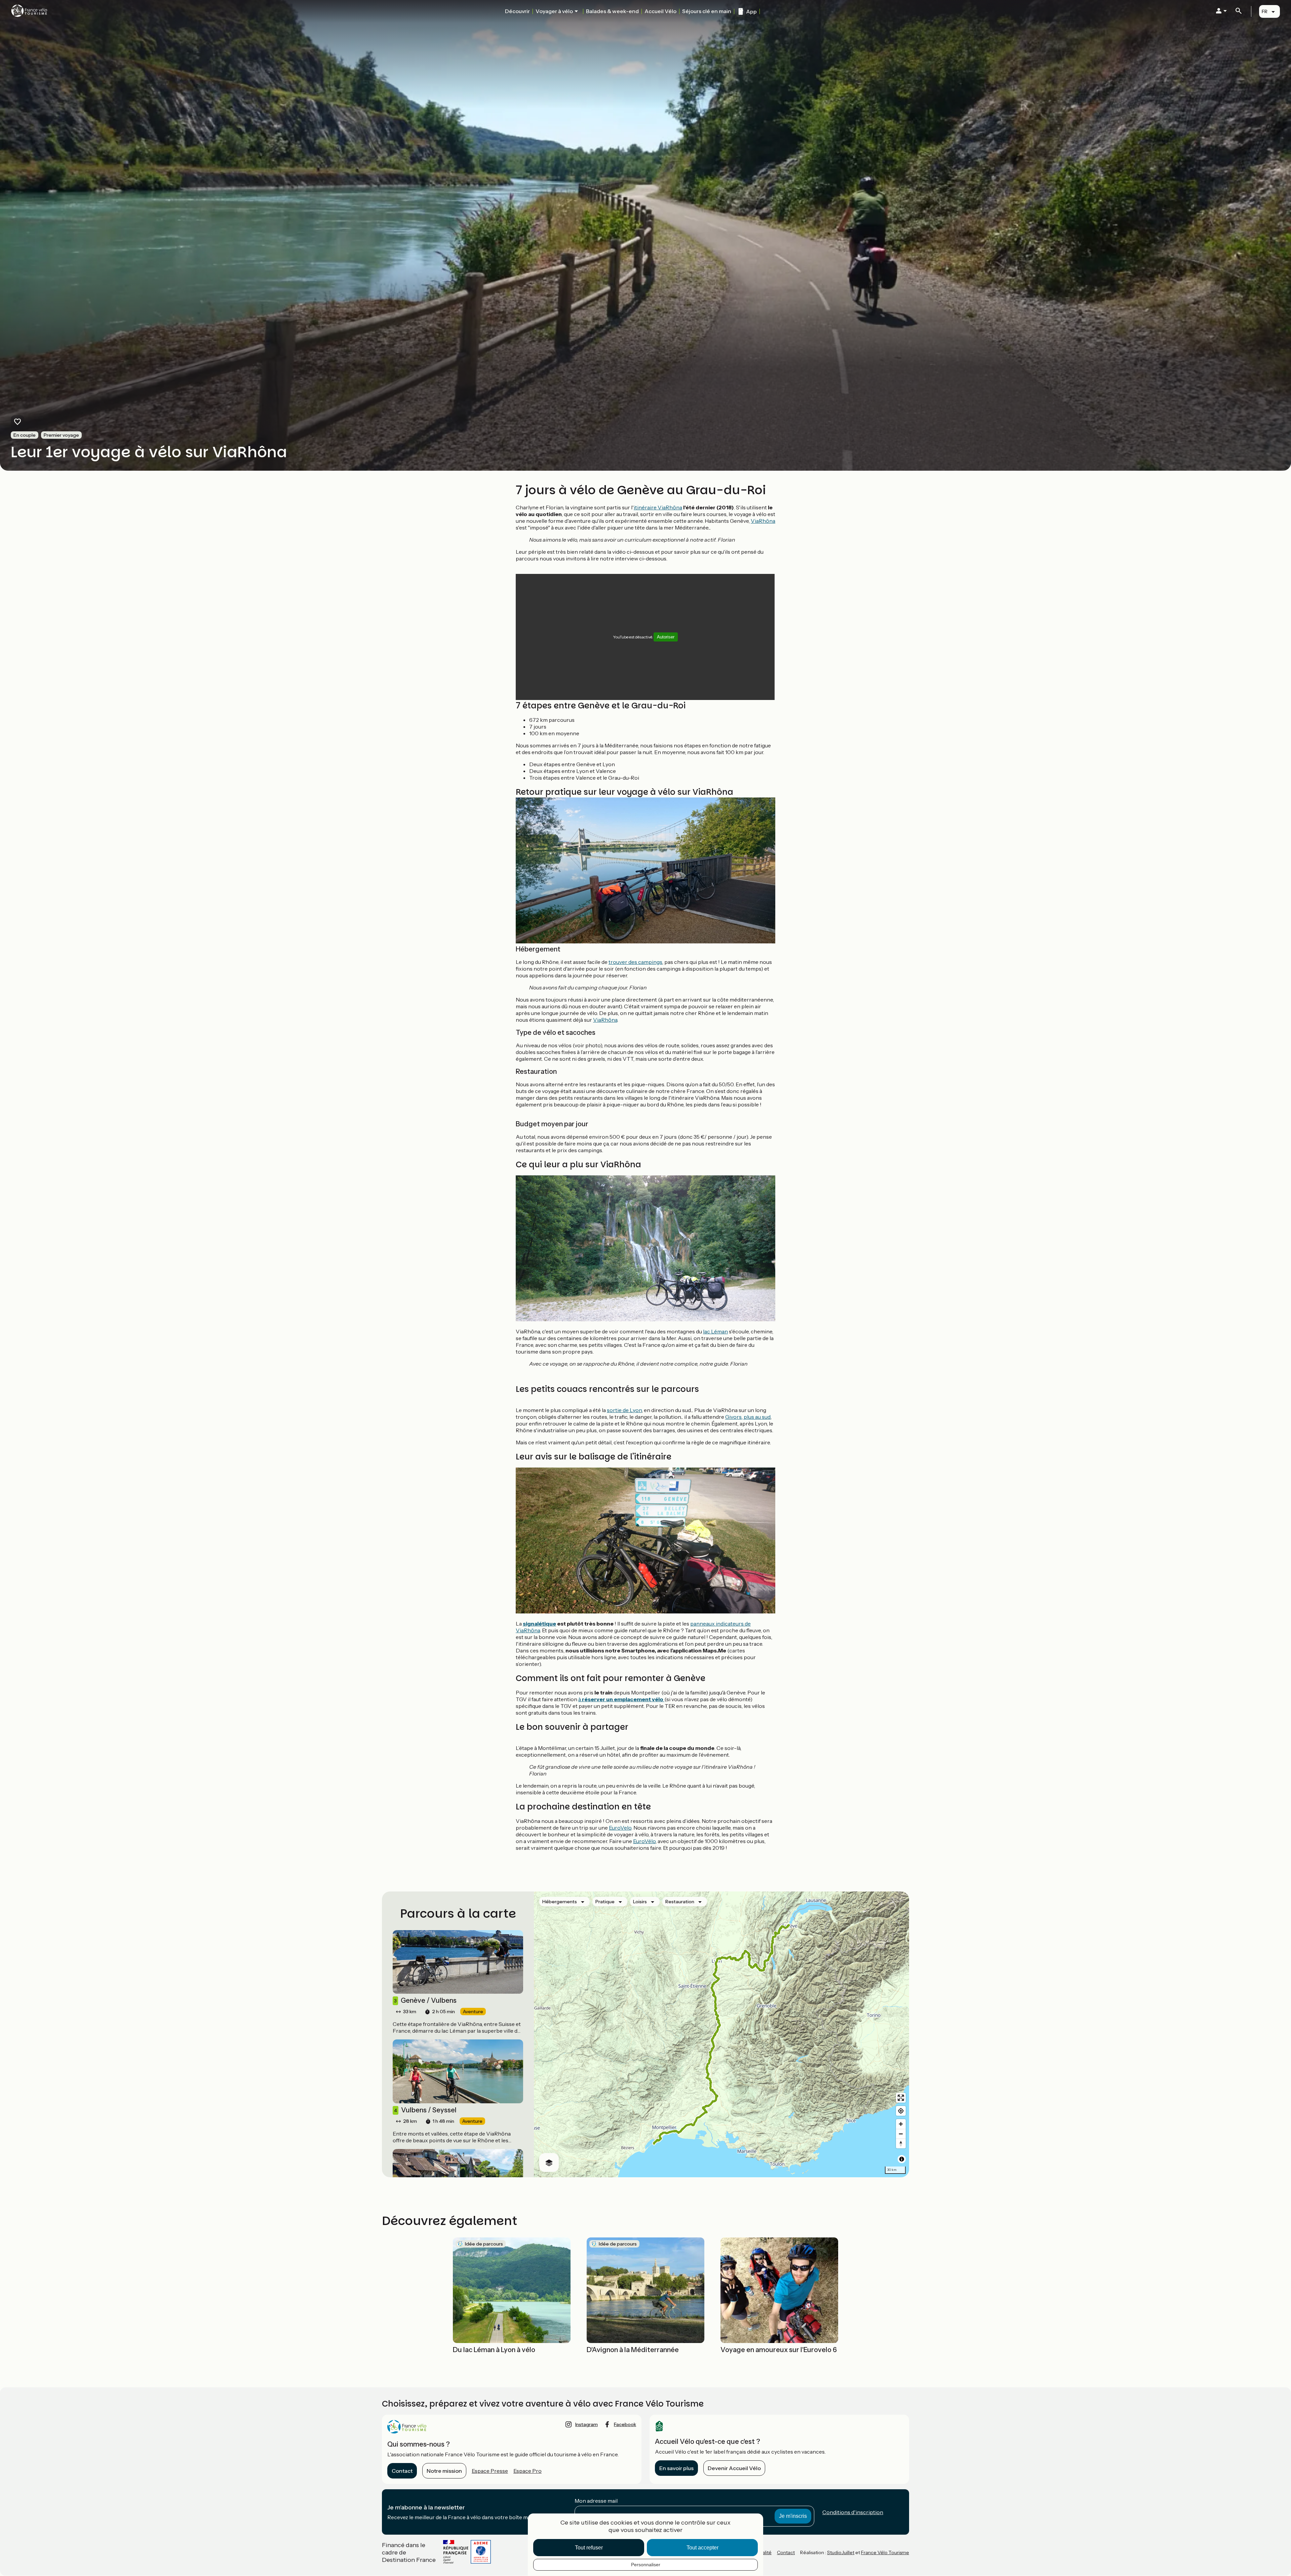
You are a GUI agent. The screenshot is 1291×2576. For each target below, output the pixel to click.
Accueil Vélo (660, 11)
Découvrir (517, 11)
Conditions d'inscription (853, 2512)
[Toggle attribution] (902, 2159)
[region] (721, 2034)
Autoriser (666, 637)
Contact (402, 2471)
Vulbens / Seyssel (425, 2110)
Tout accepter (702, 2548)
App (751, 11)
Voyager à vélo (554, 11)
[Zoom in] (901, 2124)
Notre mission (444, 2471)
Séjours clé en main (707, 11)
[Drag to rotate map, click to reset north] (901, 2143)
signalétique (539, 1624)
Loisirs (640, 1902)
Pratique (605, 1902)
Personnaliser (646, 2565)
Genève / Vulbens (425, 2000)
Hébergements (560, 1902)
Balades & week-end (612, 11)
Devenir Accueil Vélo (734, 2468)
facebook (625, 2424)
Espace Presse (490, 2471)
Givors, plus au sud (748, 1417)
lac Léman (715, 1331)
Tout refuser (589, 2548)
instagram (586, 2424)
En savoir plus (676, 2468)
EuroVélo (644, 1841)
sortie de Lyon (624, 1410)
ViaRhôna (763, 521)
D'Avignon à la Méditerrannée (633, 2350)
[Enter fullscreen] (901, 2098)
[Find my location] (901, 2111)
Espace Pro (527, 2471)
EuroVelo (620, 1828)
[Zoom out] (901, 2134)
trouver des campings (635, 962)
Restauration (680, 1902)
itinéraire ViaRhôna (658, 507)
